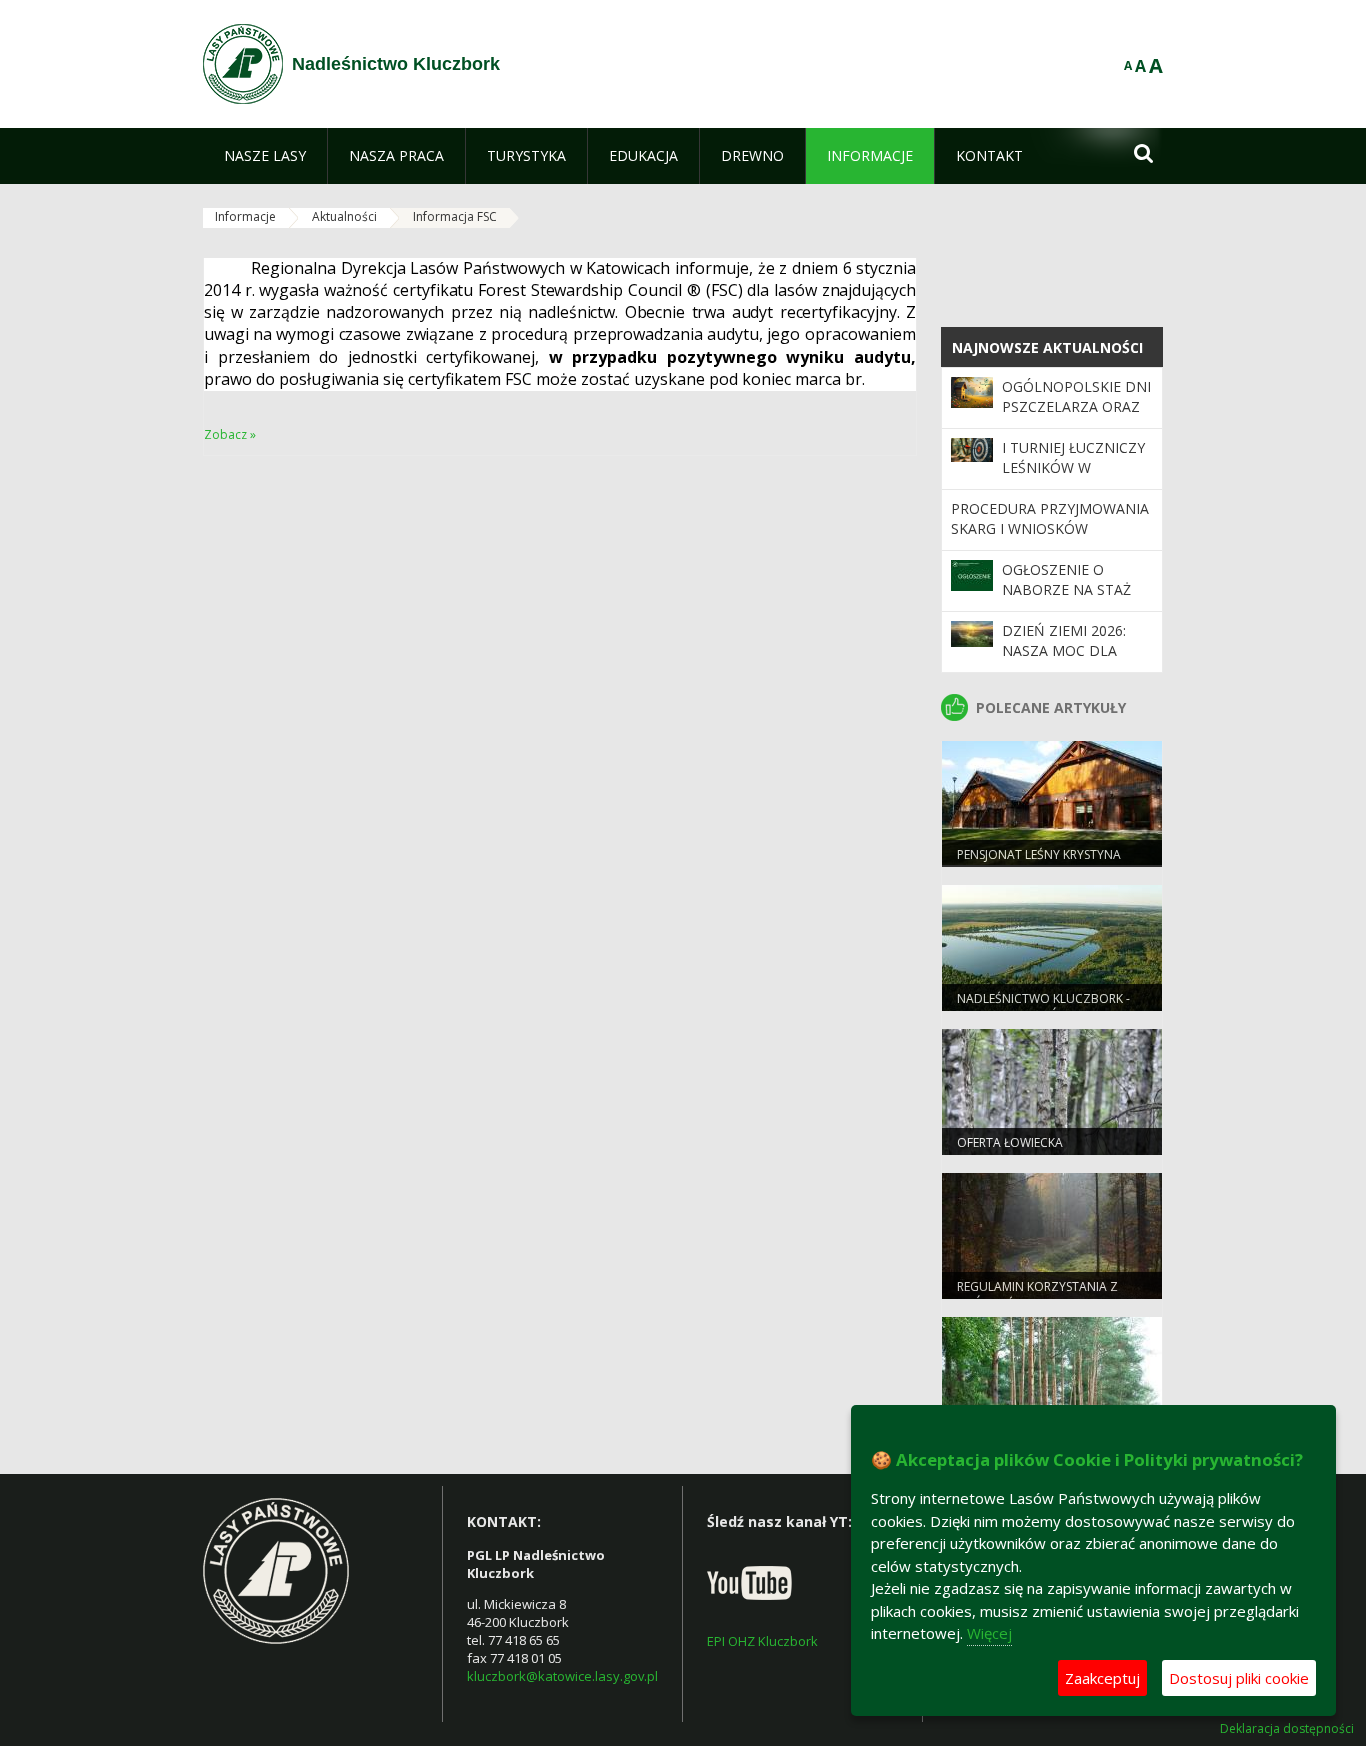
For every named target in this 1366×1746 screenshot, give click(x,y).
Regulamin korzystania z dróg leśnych (1037, 1295)
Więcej (989, 1633)
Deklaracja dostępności (1287, 1729)
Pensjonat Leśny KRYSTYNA (1039, 854)
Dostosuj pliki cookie (1239, 1678)
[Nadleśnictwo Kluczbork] (243, 64)
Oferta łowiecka (1010, 1142)
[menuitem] (265, 156)
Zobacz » (230, 434)
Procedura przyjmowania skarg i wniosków (1050, 518)
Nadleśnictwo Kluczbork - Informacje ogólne (1043, 1007)
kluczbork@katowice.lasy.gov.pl (562, 1676)
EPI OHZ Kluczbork (762, 1641)
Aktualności (344, 216)
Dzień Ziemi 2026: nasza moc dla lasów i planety (1064, 651)
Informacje (245, 216)
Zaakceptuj (1102, 1678)
